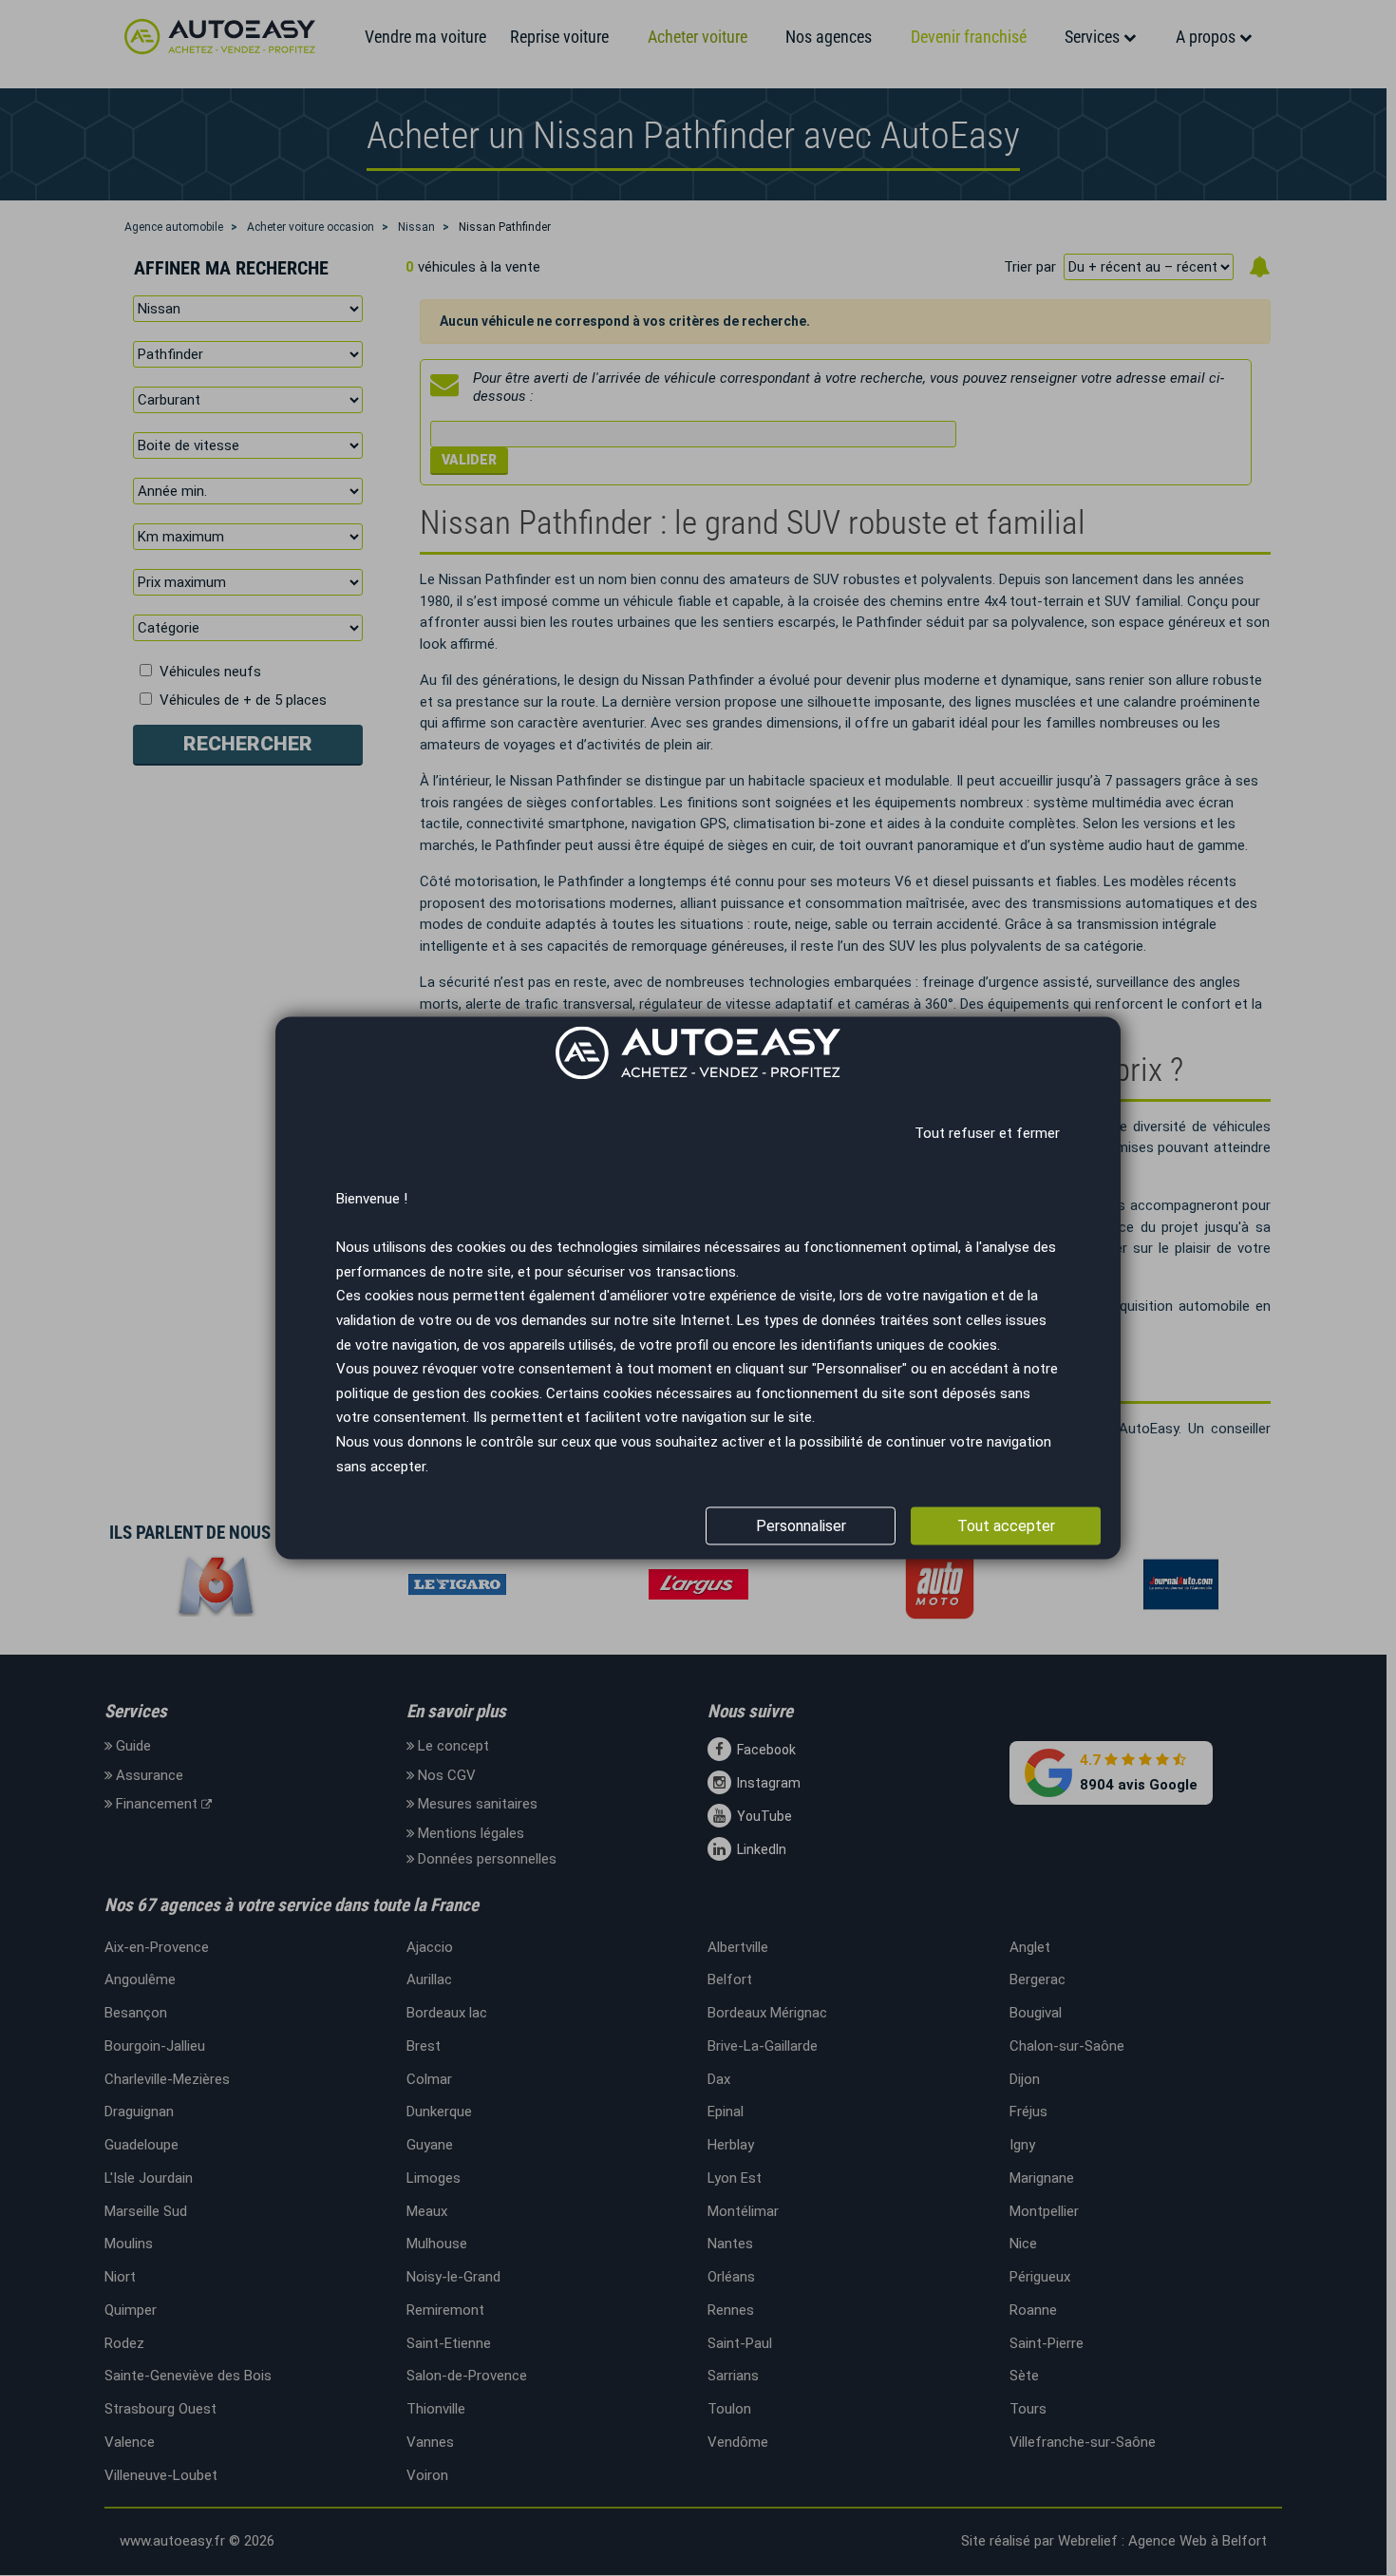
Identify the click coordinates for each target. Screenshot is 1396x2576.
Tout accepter (1006, 1526)
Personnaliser (801, 1526)
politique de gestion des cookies (438, 1393)
